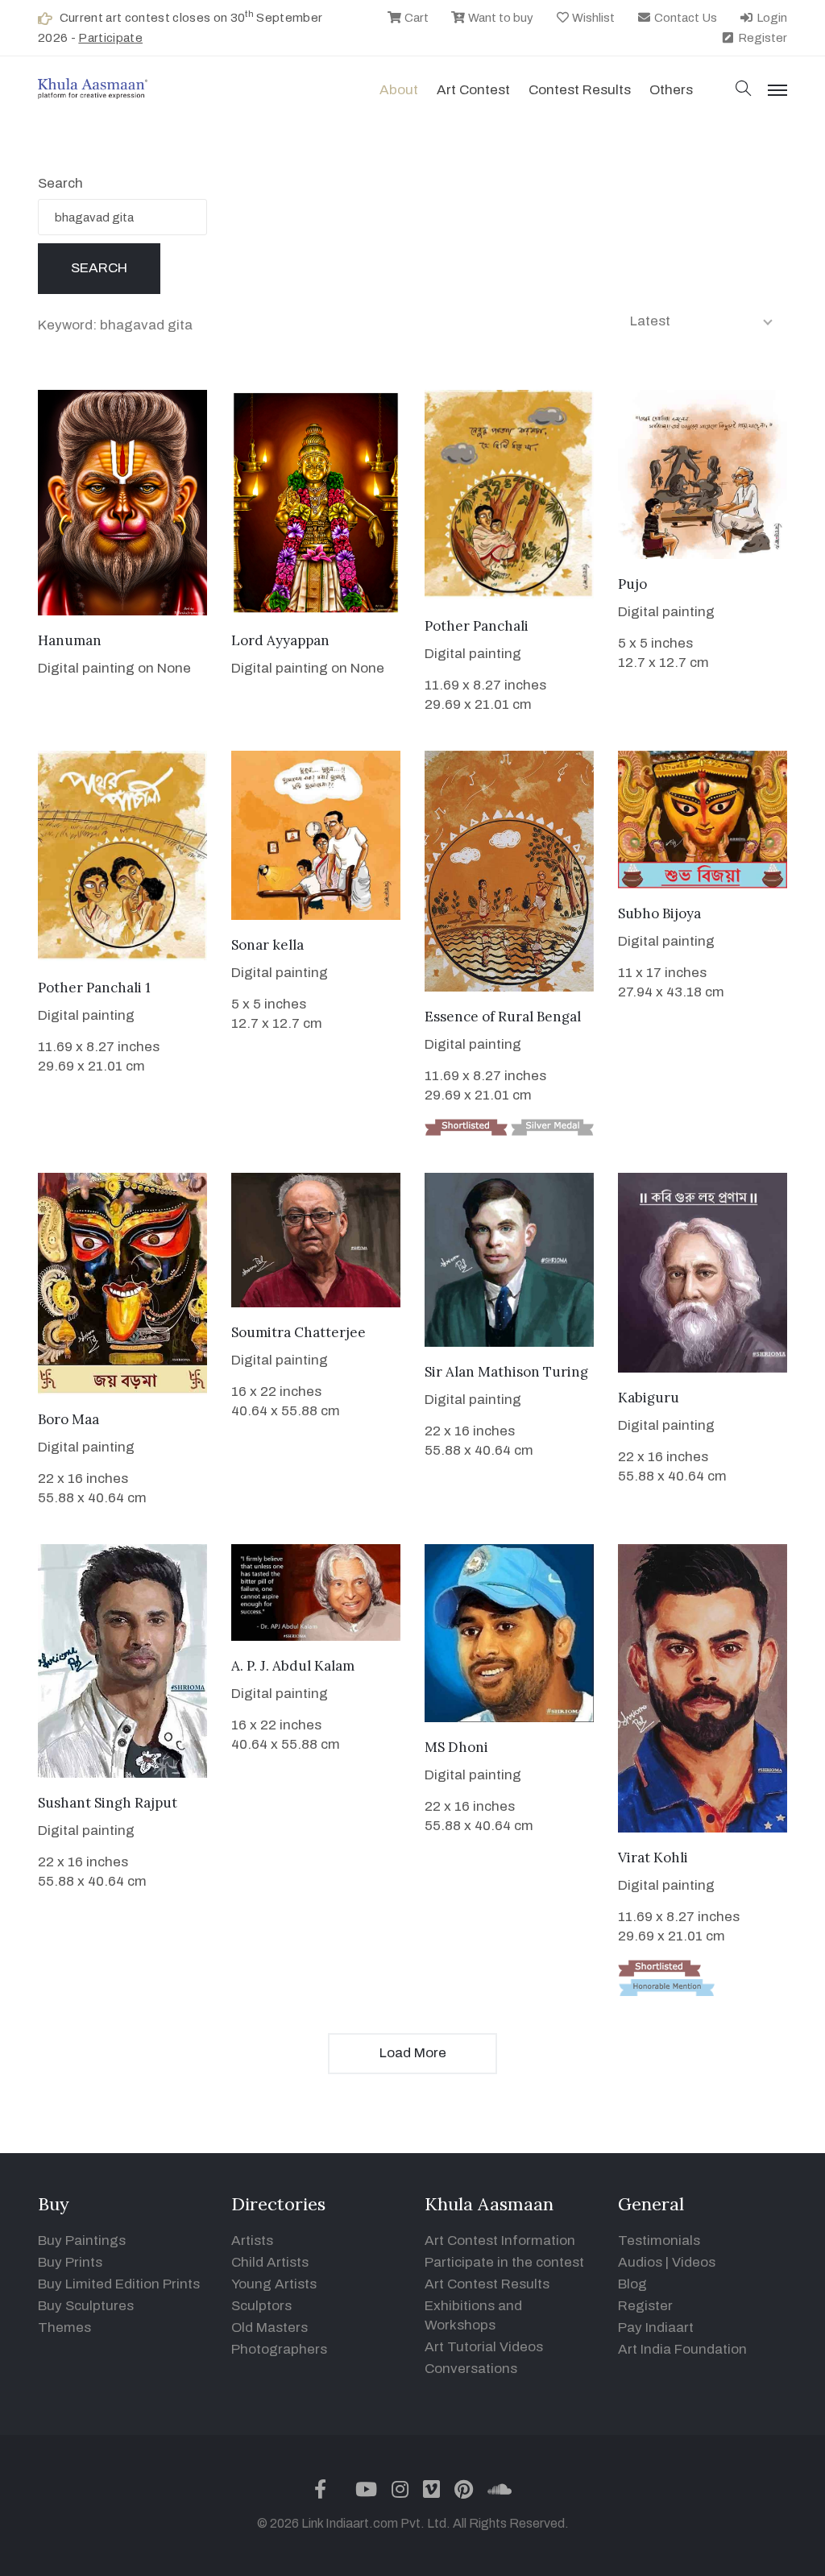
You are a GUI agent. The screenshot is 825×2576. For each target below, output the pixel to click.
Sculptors (261, 2306)
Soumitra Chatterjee (298, 1332)
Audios (640, 2262)
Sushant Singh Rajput (108, 1803)
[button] (744, 90)
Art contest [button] (473, 90)
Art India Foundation (682, 2349)
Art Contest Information (500, 2241)
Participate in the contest (504, 2262)
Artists (252, 2241)
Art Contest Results (487, 2284)
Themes (64, 2328)
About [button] (399, 90)
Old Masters (269, 2328)
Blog (632, 2284)
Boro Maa (68, 1419)
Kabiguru (649, 1398)
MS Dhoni (456, 1747)
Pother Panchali (477, 626)
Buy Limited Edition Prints (119, 2284)
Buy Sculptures (86, 2306)
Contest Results (580, 90)
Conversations (471, 2369)
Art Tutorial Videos (484, 2347)
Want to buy (500, 18)
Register (761, 38)
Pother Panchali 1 (94, 988)
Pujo (632, 584)
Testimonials (659, 2241)
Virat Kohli (653, 1857)
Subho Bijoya (659, 913)
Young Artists (274, 2284)
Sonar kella (267, 945)
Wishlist (592, 18)
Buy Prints (70, 2262)
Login (771, 18)
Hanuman (70, 640)
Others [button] (671, 90)
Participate (110, 38)
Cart (415, 18)
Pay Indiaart (656, 2328)
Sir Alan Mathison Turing (506, 1372)
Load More (413, 2053)
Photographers (279, 2349)
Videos (694, 2262)
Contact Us (684, 18)
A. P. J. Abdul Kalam (293, 1666)
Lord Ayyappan (280, 640)
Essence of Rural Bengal (503, 1017)
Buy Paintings (82, 2241)
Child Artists (270, 2262)
